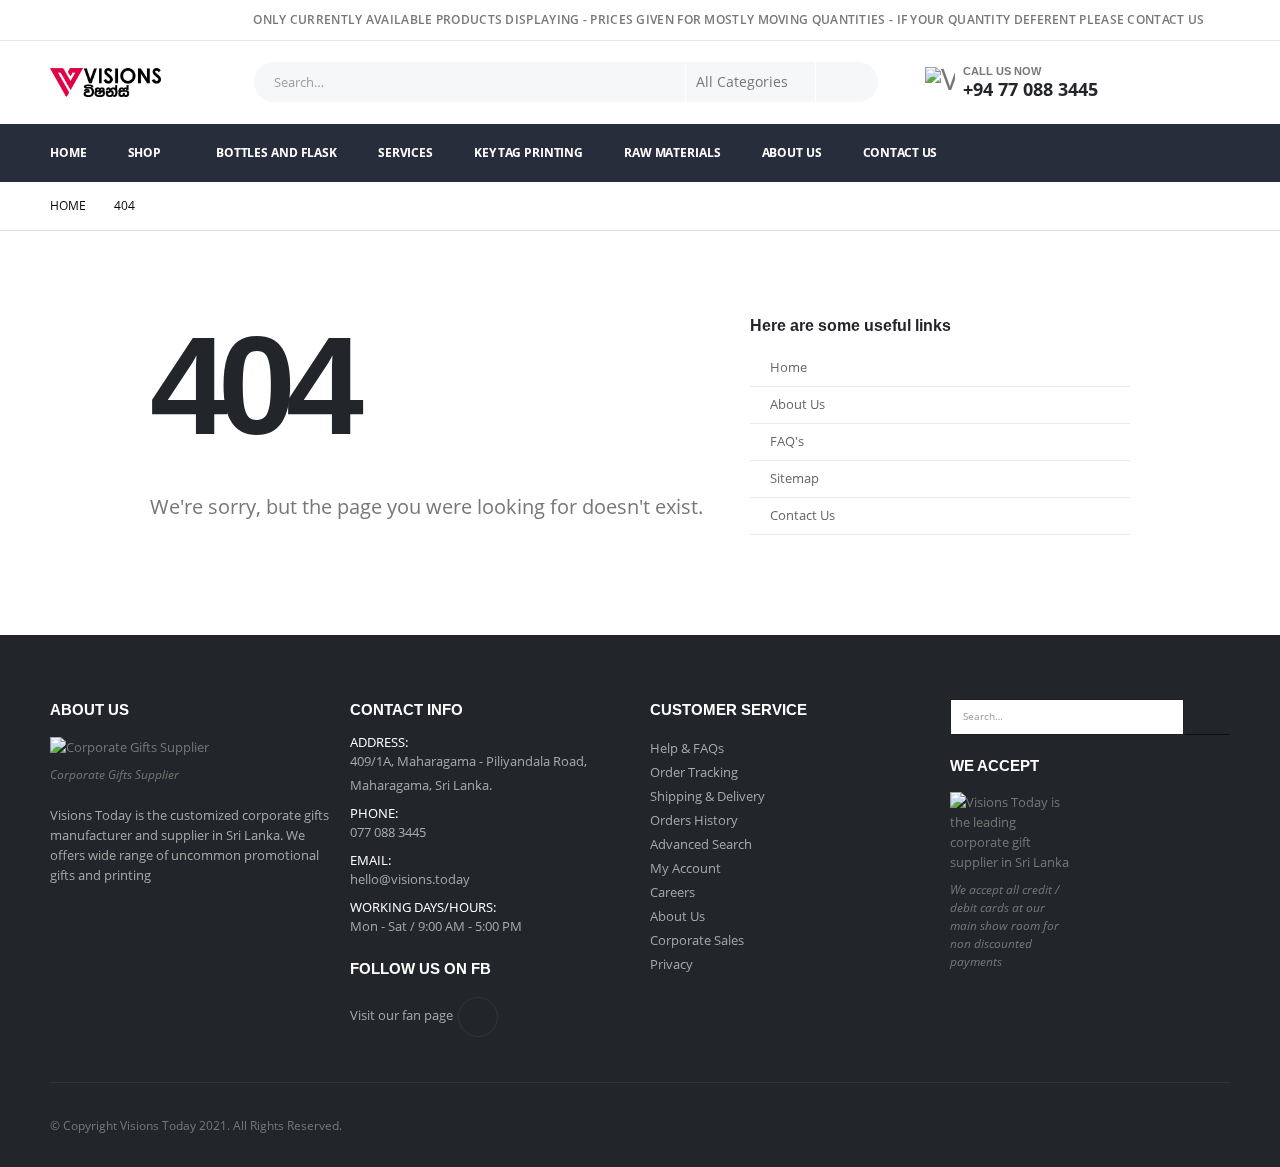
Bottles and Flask (276, 152)
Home (68, 152)
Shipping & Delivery (707, 796)
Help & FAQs (687, 748)
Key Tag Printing (528, 152)
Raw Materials (672, 152)
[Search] (847, 82)
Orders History (694, 820)
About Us (792, 152)
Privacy (671, 964)
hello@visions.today (410, 879)
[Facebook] (1217, 20)
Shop (145, 152)
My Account (685, 868)
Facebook (478, 1017)
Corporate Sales (697, 940)
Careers (672, 892)
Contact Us (900, 152)
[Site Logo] (105, 82)
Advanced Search (701, 844)
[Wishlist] (1206, 82)
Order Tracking (694, 772)
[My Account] (1151, 82)
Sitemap (794, 478)
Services (405, 152)
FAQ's (787, 441)
